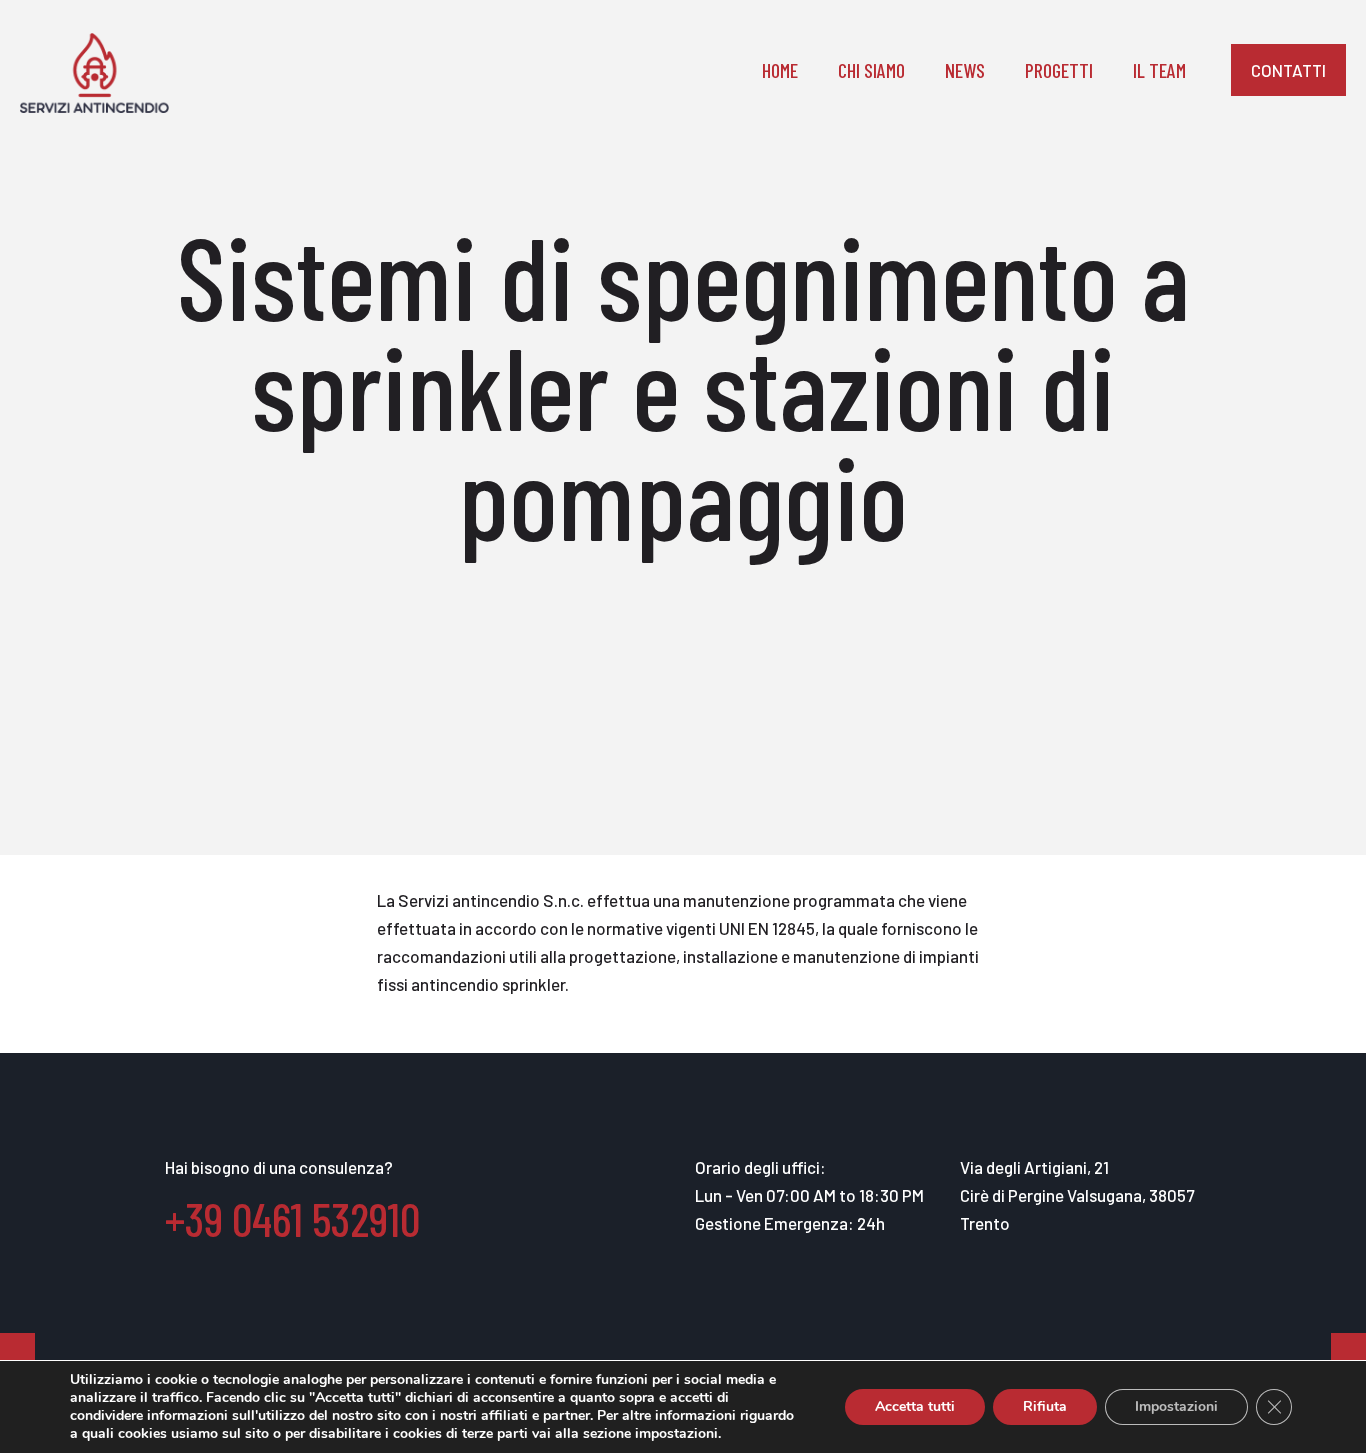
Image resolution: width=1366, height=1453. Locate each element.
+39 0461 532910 (292, 1218)
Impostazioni (1176, 1406)
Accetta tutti (915, 1406)
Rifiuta (1045, 1406)
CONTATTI (1288, 70)
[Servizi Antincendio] (94, 70)
